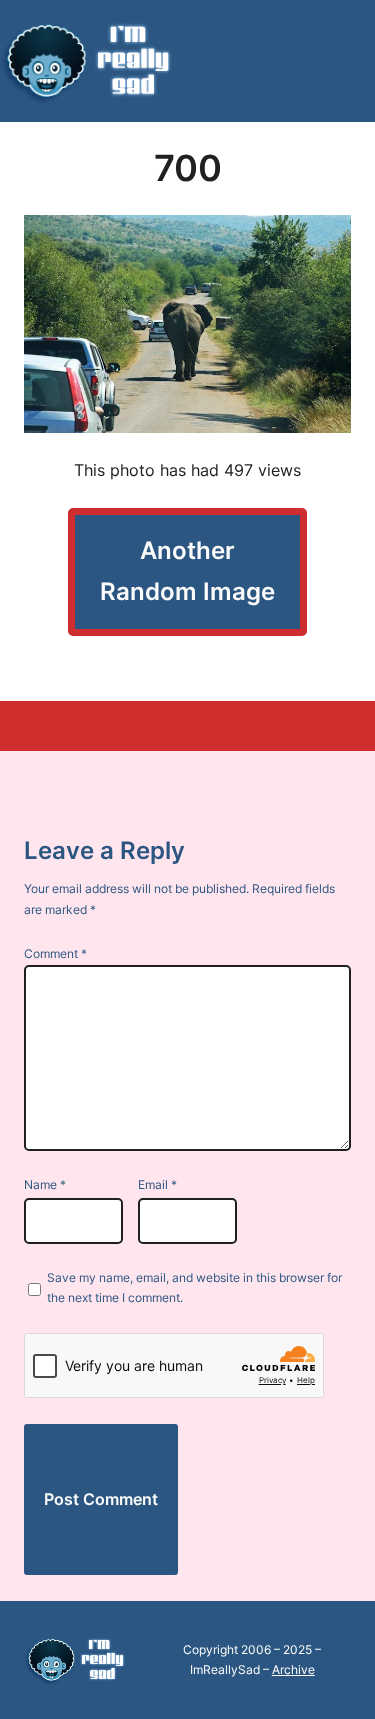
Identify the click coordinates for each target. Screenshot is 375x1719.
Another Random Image (187, 571)
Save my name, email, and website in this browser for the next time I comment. (194, 1287)
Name (45, 1184)
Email (157, 1184)
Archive (293, 1669)
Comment (55, 953)
